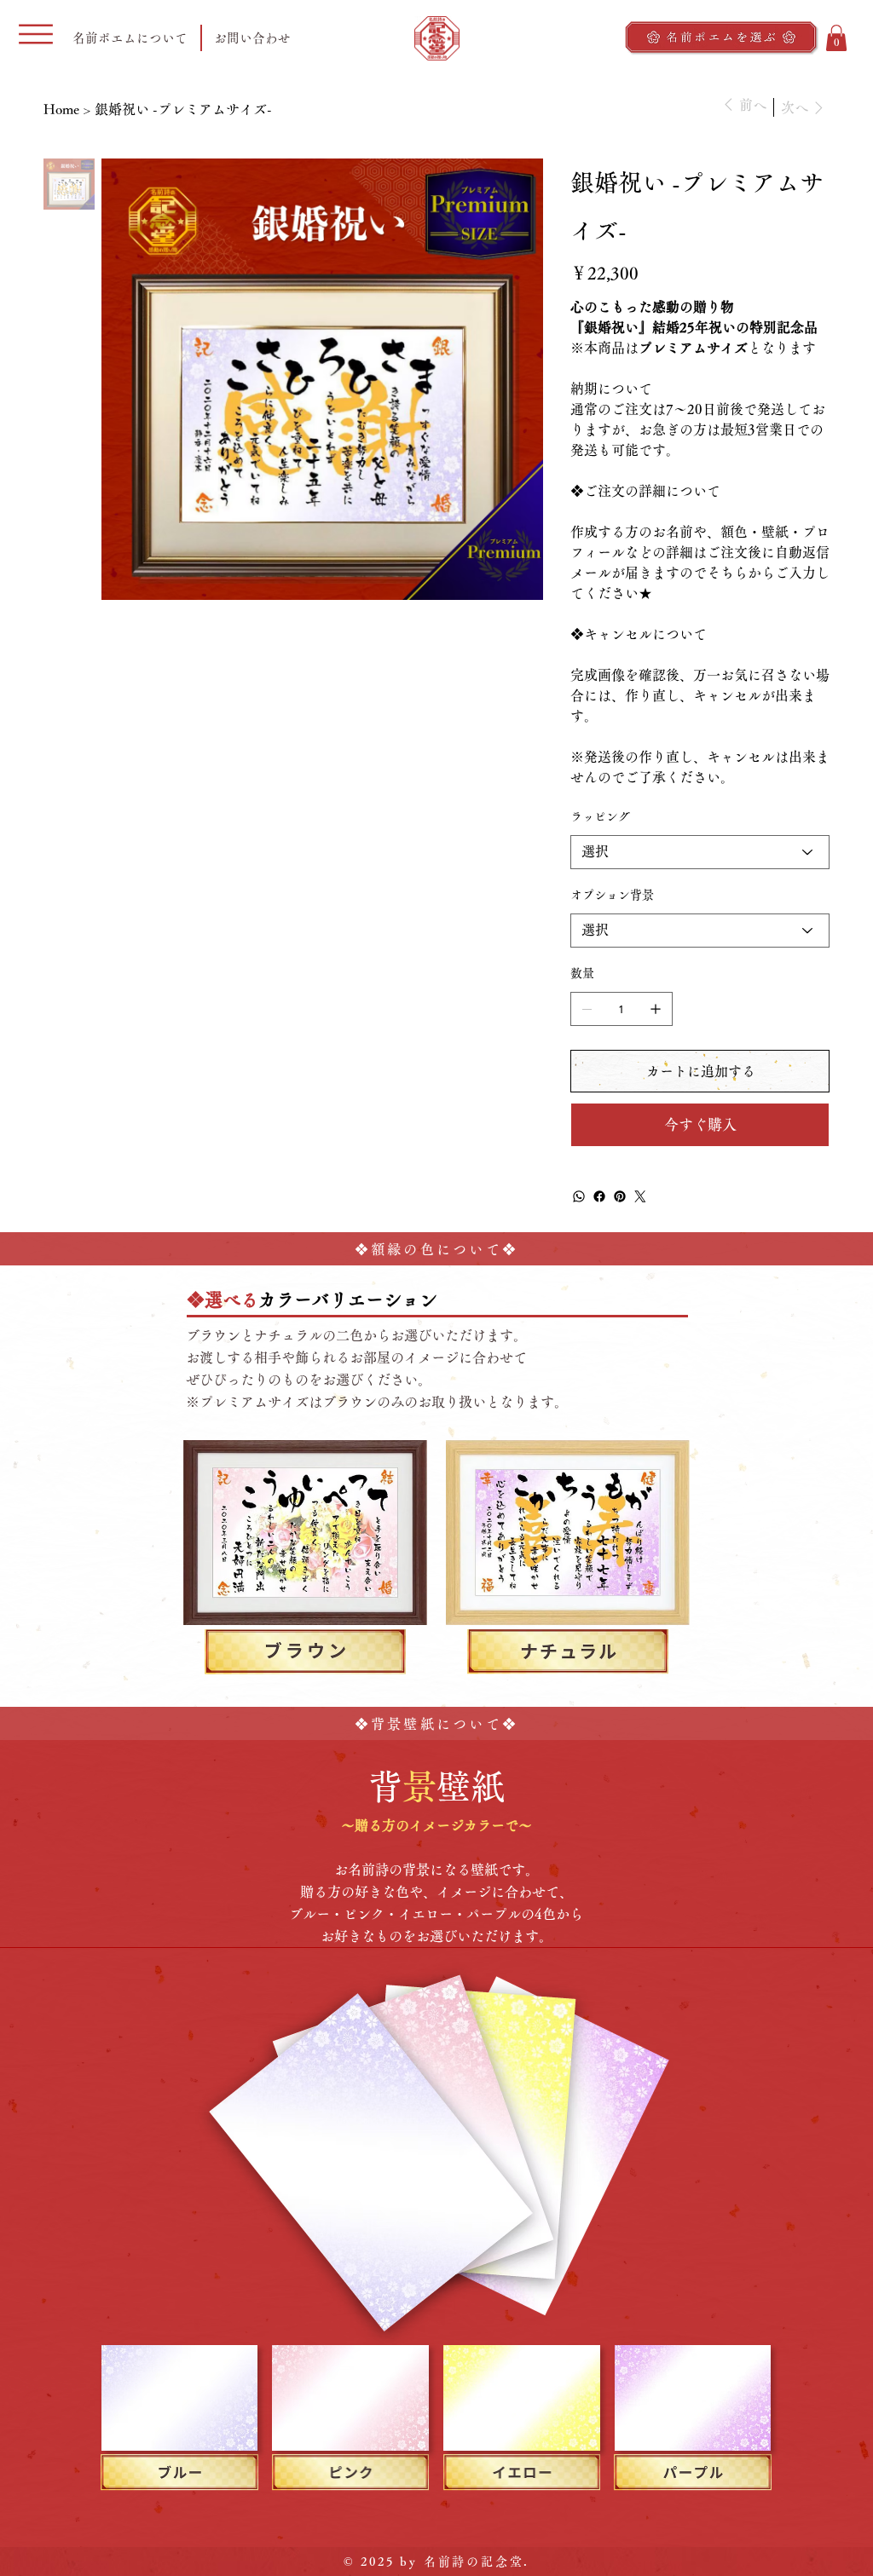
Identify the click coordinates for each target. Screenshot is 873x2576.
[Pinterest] (620, 1196)
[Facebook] (599, 1196)
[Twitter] (640, 1196)
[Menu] (36, 34)
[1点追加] (656, 1009)
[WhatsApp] (579, 1196)
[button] (836, 38)
